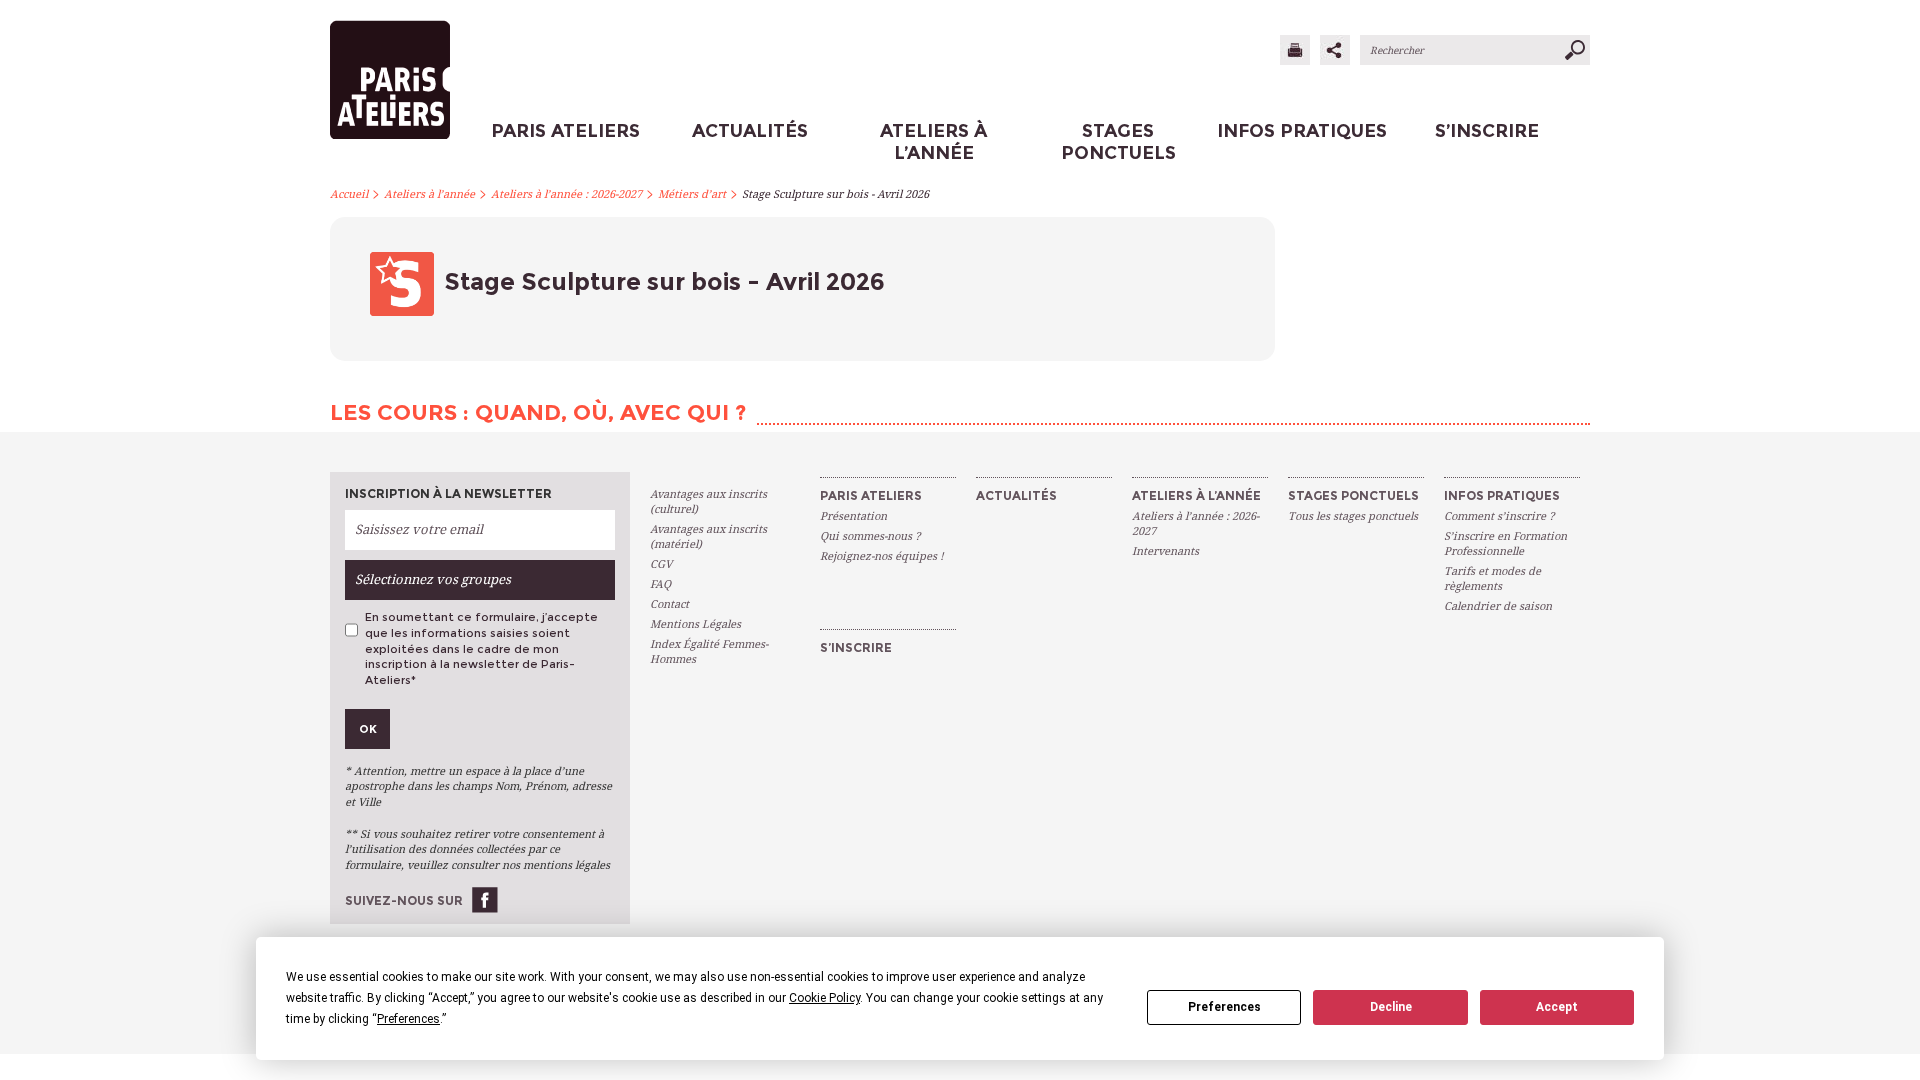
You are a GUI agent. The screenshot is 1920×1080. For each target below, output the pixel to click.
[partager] (1335, 50)
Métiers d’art (692, 194)
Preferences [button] (408, 1019)
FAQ (660, 584)
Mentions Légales (695, 624)
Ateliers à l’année (429, 194)
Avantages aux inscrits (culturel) (708, 502)
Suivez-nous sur (404, 900)
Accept (1557, 1007)
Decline (1391, 1007)
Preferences (1224, 1007)
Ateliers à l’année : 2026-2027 (566, 194)
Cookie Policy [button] (824, 998)
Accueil (349, 194)
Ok (368, 729)
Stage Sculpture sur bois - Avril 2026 (835, 194)
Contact (669, 604)
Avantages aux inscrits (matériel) (708, 537)
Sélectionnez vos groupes (433, 579)
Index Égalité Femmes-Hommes (709, 652)
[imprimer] (1295, 50)
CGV (661, 564)
